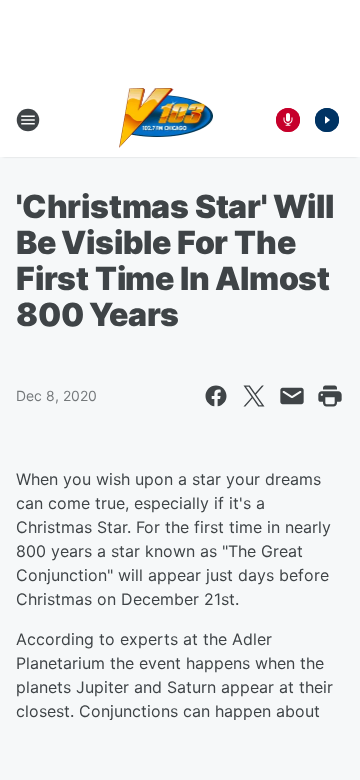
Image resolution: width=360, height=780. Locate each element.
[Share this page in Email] (292, 396)
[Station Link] (166, 120)
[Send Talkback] (288, 120)
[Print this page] (330, 396)
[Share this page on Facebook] (216, 396)
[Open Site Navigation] (28, 120)
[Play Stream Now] (327, 120)
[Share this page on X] (254, 396)
